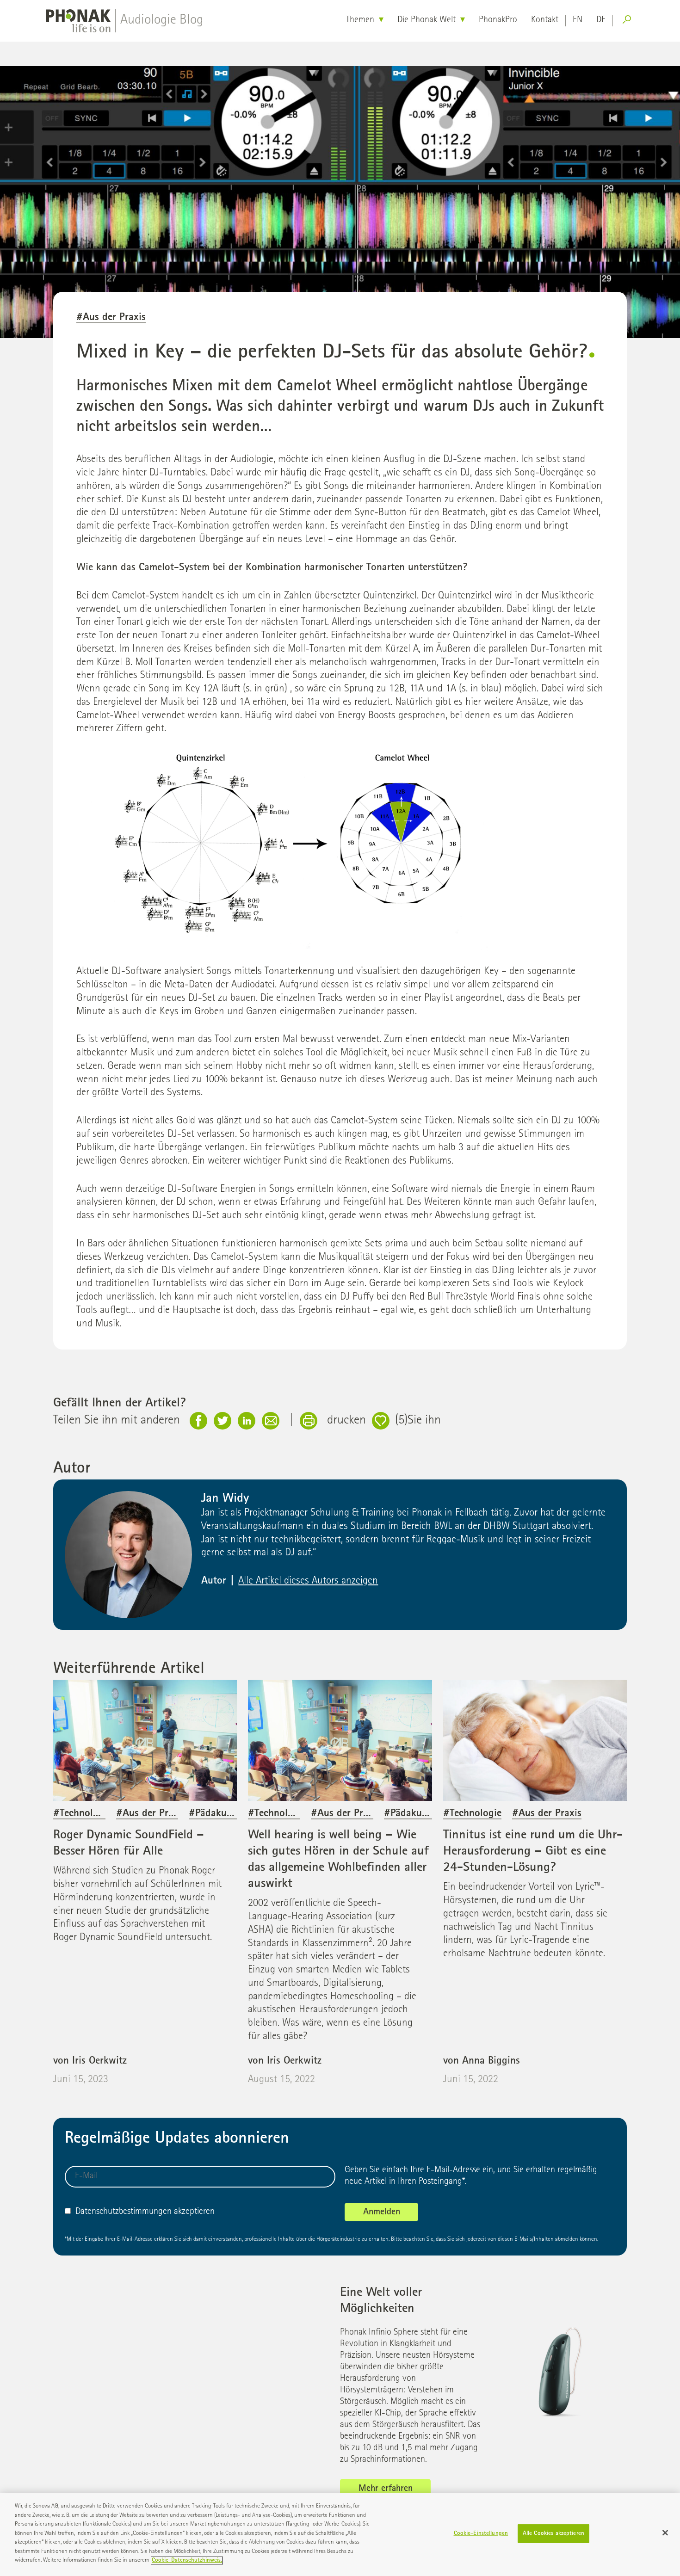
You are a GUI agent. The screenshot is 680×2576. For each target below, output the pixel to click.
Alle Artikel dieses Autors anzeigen (308, 1581)
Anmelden (382, 2212)
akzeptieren (145, 2212)
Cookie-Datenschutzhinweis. (187, 2561)
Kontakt (545, 20)
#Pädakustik (216, 1814)
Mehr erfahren (386, 2489)
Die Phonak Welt (427, 20)
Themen (360, 20)
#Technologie (82, 1814)
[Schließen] (665, 2533)
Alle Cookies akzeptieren (553, 2534)
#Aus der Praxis (111, 318)
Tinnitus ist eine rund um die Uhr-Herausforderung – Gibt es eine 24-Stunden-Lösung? (533, 1852)
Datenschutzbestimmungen (124, 2212)
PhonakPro (498, 20)
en (578, 20)
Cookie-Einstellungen (481, 2534)
